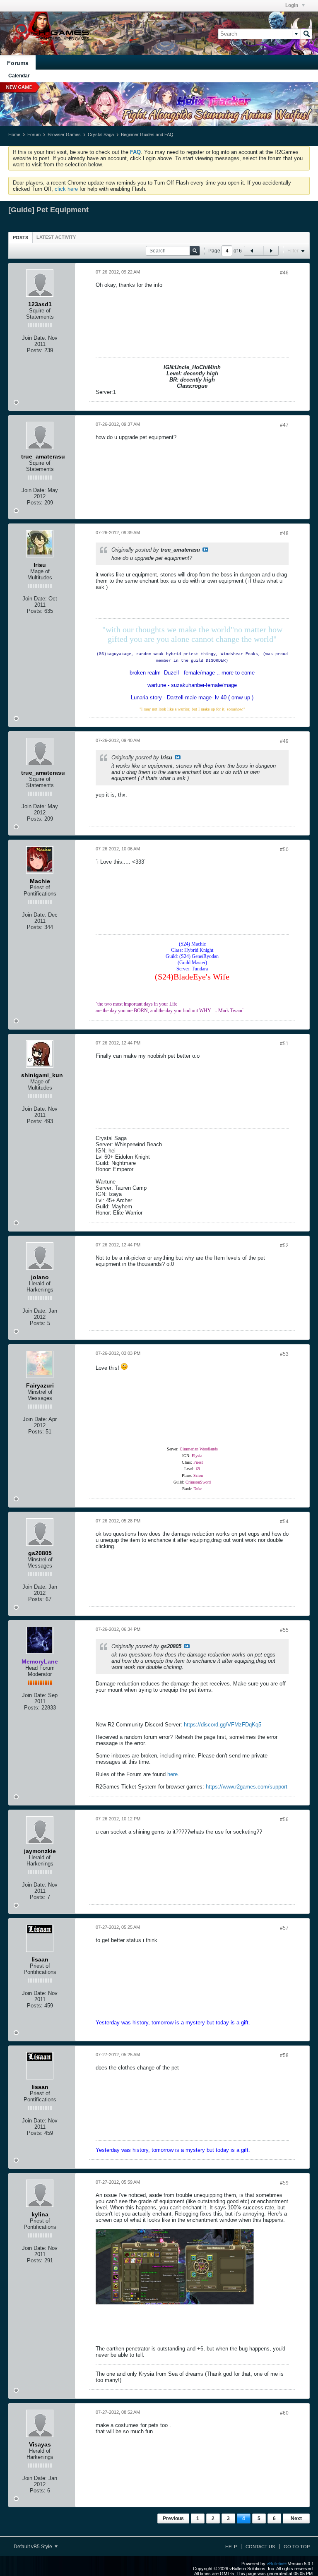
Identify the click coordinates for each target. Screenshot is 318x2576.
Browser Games (64, 134)
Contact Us (260, 2547)
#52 (284, 1246)
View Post (205, 550)
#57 (284, 1928)
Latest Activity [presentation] (56, 237)
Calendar (19, 76)
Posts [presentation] (20, 238)
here (172, 1774)
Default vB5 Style (34, 2547)
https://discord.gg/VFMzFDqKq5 (223, 1725)
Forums (18, 63)
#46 (284, 273)
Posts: (35, 350)
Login (292, 5)
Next (296, 2518)
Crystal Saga (101, 134)
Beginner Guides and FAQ (147, 134)
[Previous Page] (252, 251)
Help (231, 2547)
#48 (284, 533)
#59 (284, 2183)
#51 (284, 1044)
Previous (173, 2518)
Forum (34, 134)
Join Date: (34, 338)
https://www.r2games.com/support (247, 1787)
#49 (284, 741)
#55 (284, 1630)
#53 (284, 1354)
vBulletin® (277, 2564)
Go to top (297, 2547)
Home (14, 134)
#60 (284, 2413)
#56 (284, 1820)
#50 (284, 850)
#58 (284, 2055)
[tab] (20, 237)
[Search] (306, 34)
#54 (284, 1522)
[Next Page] (271, 251)
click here (66, 189)
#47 (284, 425)
